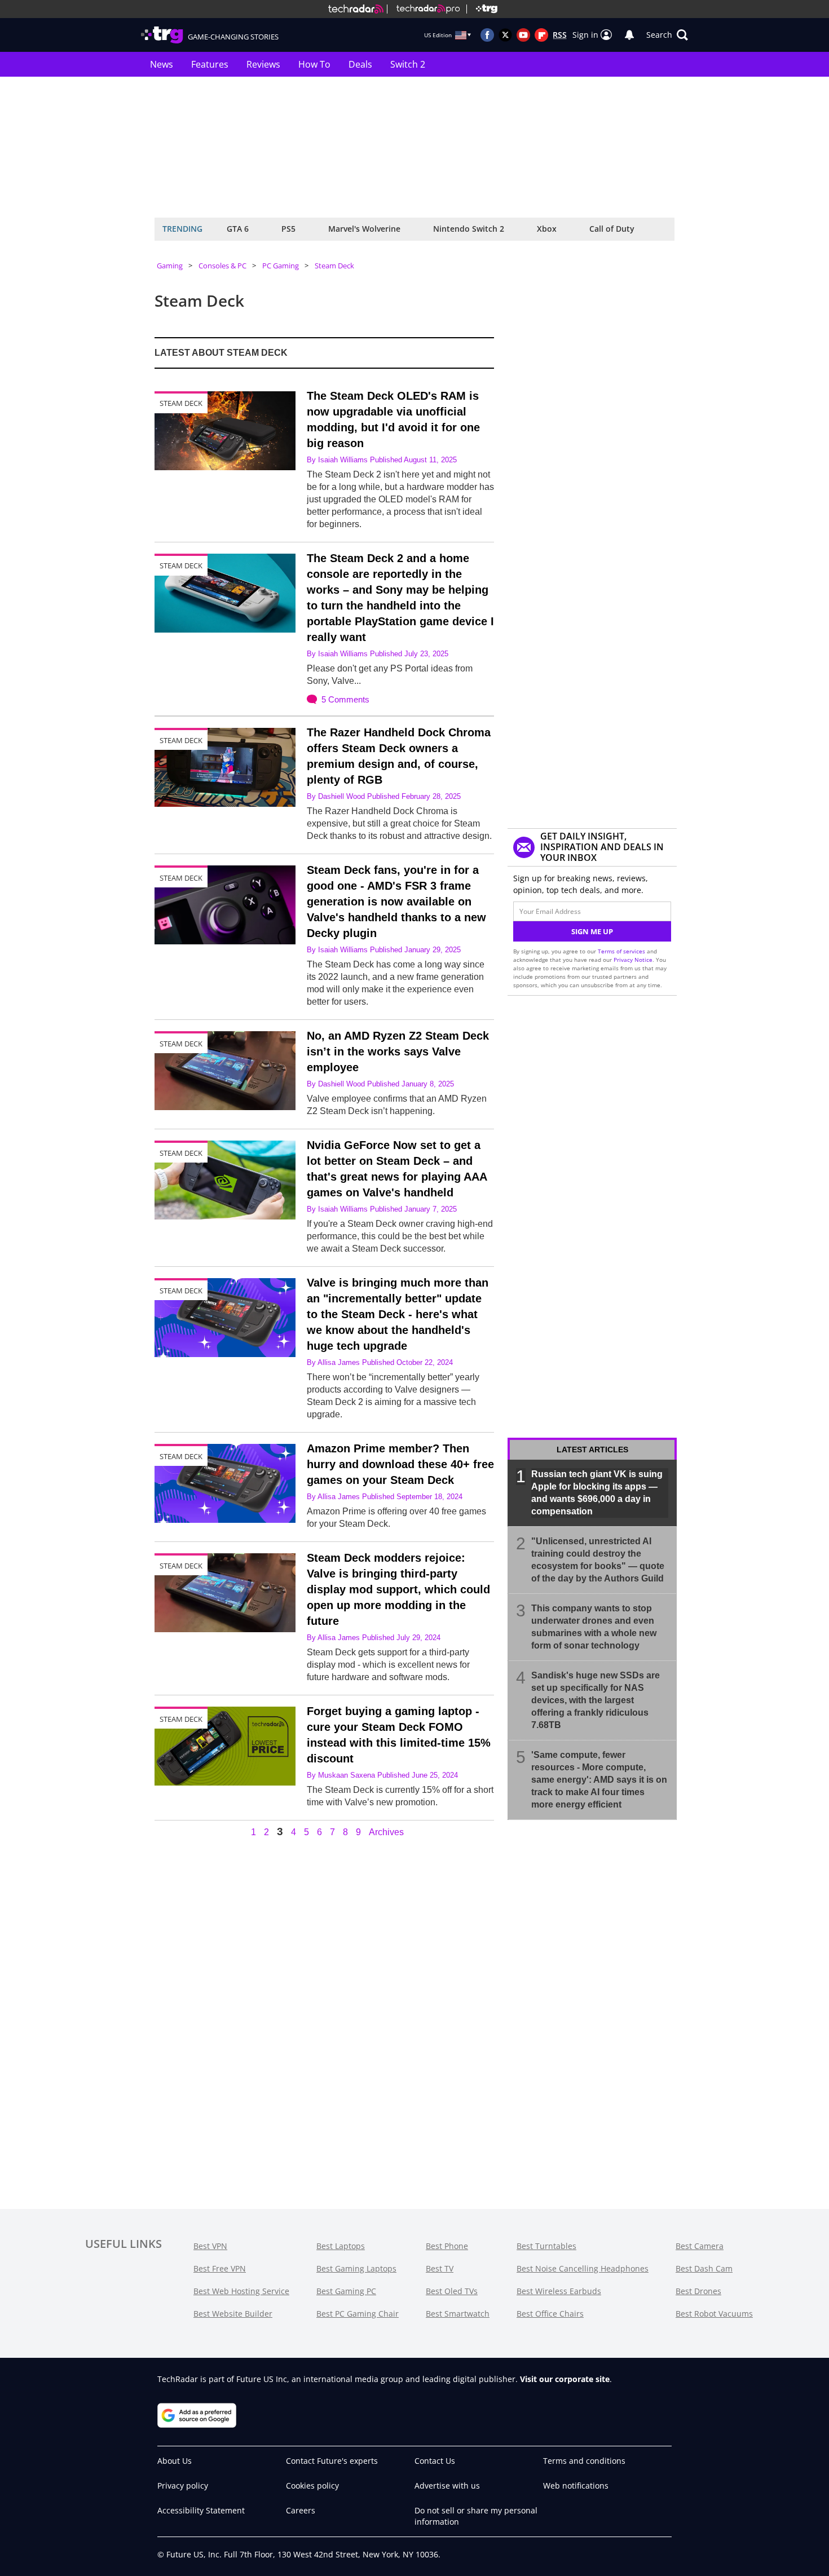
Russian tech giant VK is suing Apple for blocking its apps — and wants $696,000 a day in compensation (597, 1493)
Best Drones (698, 2291)
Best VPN (210, 2246)
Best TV (440, 2268)
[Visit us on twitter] (505, 35)
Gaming (170, 266)
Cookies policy (312, 2486)
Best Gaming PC (346, 2291)
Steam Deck (334, 266)
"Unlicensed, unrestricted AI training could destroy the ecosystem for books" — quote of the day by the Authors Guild (598, 1560)
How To (314, 64)
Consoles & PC (222, 266)
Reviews (263, 64)
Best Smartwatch (458, 2314)
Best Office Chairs (550, 2314)
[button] (667, 35)
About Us (175, 2461)
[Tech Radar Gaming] (482, 9)
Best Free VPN (220, 2268)
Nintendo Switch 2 (469, 229)
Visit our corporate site (565, 2379)
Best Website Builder (233, 2314)
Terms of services (622, 951)
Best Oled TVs (452, 2291)
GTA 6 (238, 229)
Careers (301, 2510)
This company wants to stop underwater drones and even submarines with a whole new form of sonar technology (594, 1627)
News (162, 64)
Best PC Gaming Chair (358, 2314)
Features (210, 64)
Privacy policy (183, 2486)
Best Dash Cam (704, 2268)
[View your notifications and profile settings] (629, 35)
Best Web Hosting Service (241, 2291)
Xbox (547, 229)
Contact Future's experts (332, 2461)
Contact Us (435, 2461)
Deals (360, 64)
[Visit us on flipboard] (541, 35)
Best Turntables (546, 2246)
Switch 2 (408, 64)
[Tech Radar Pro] (424, 9)
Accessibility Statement (201, 2510)
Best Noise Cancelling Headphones (583, 2268)
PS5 (288, 229)
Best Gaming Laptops (356, 2268)
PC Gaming (281, 266)
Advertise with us (447, 2486)
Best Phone (447, 2246)
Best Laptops (341, 2246)
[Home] (356, 9)
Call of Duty (612, 229)
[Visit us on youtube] (523, 35)
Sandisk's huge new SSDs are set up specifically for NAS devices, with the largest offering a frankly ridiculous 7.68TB (596, 1700)
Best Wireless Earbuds (559, 2291)
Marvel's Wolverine (364, 229)
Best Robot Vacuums (714, 2314)
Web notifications (576, 2486)
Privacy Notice (633, 960)
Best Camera (700, 2246)
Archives (386, 1832)
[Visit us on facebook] (487, 35)
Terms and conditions (584, 2461)
